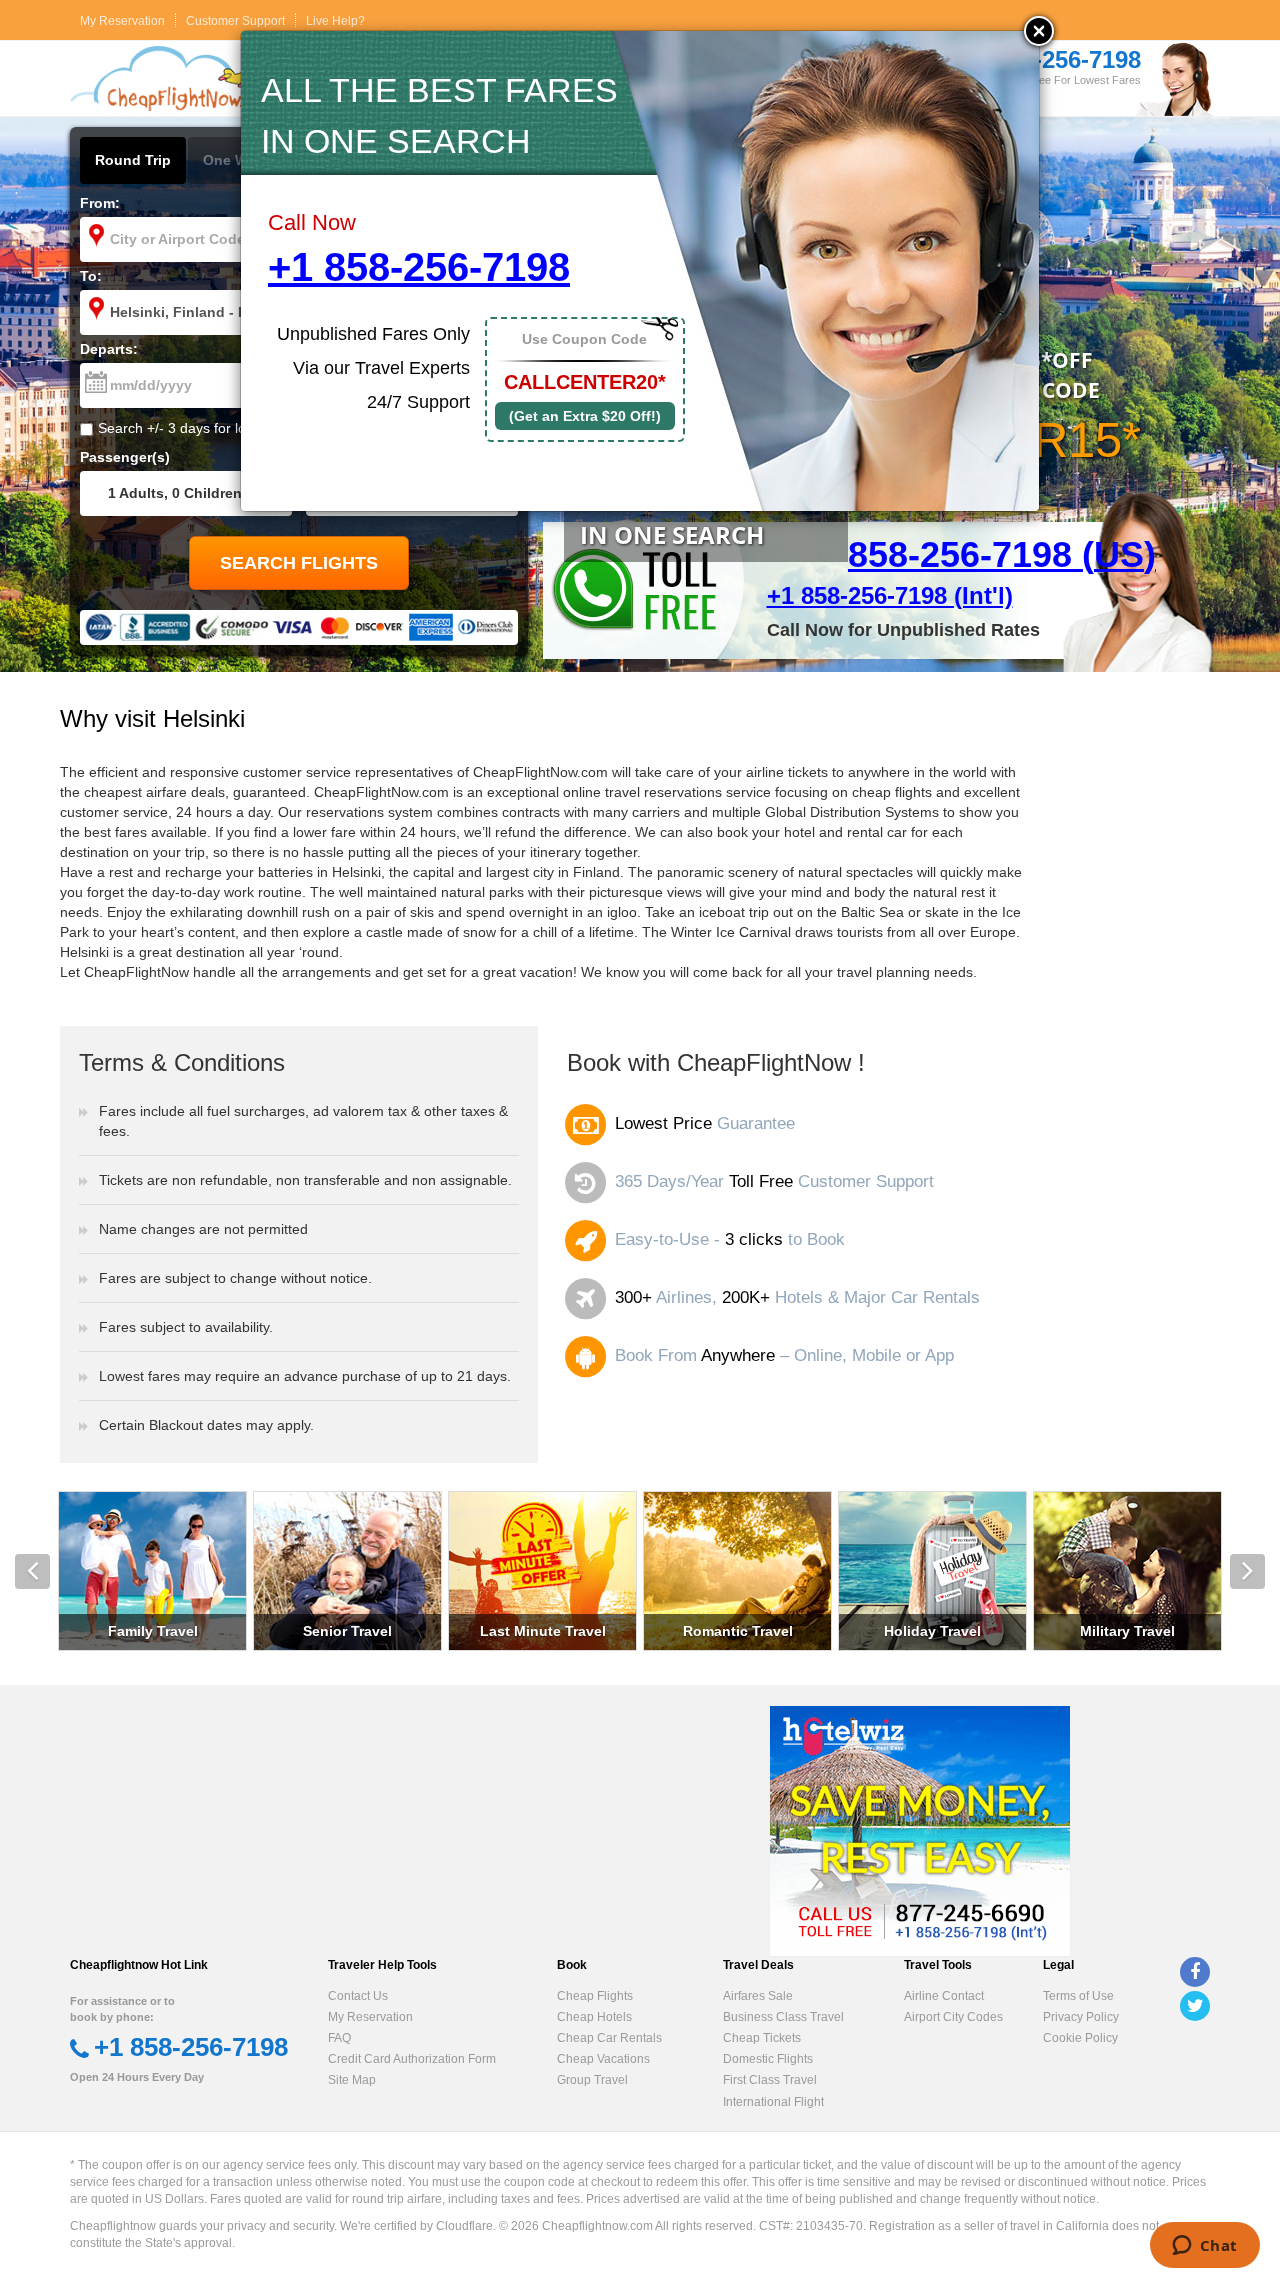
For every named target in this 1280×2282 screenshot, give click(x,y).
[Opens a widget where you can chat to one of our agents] (1204, 2247)
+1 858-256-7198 (419, 267)
